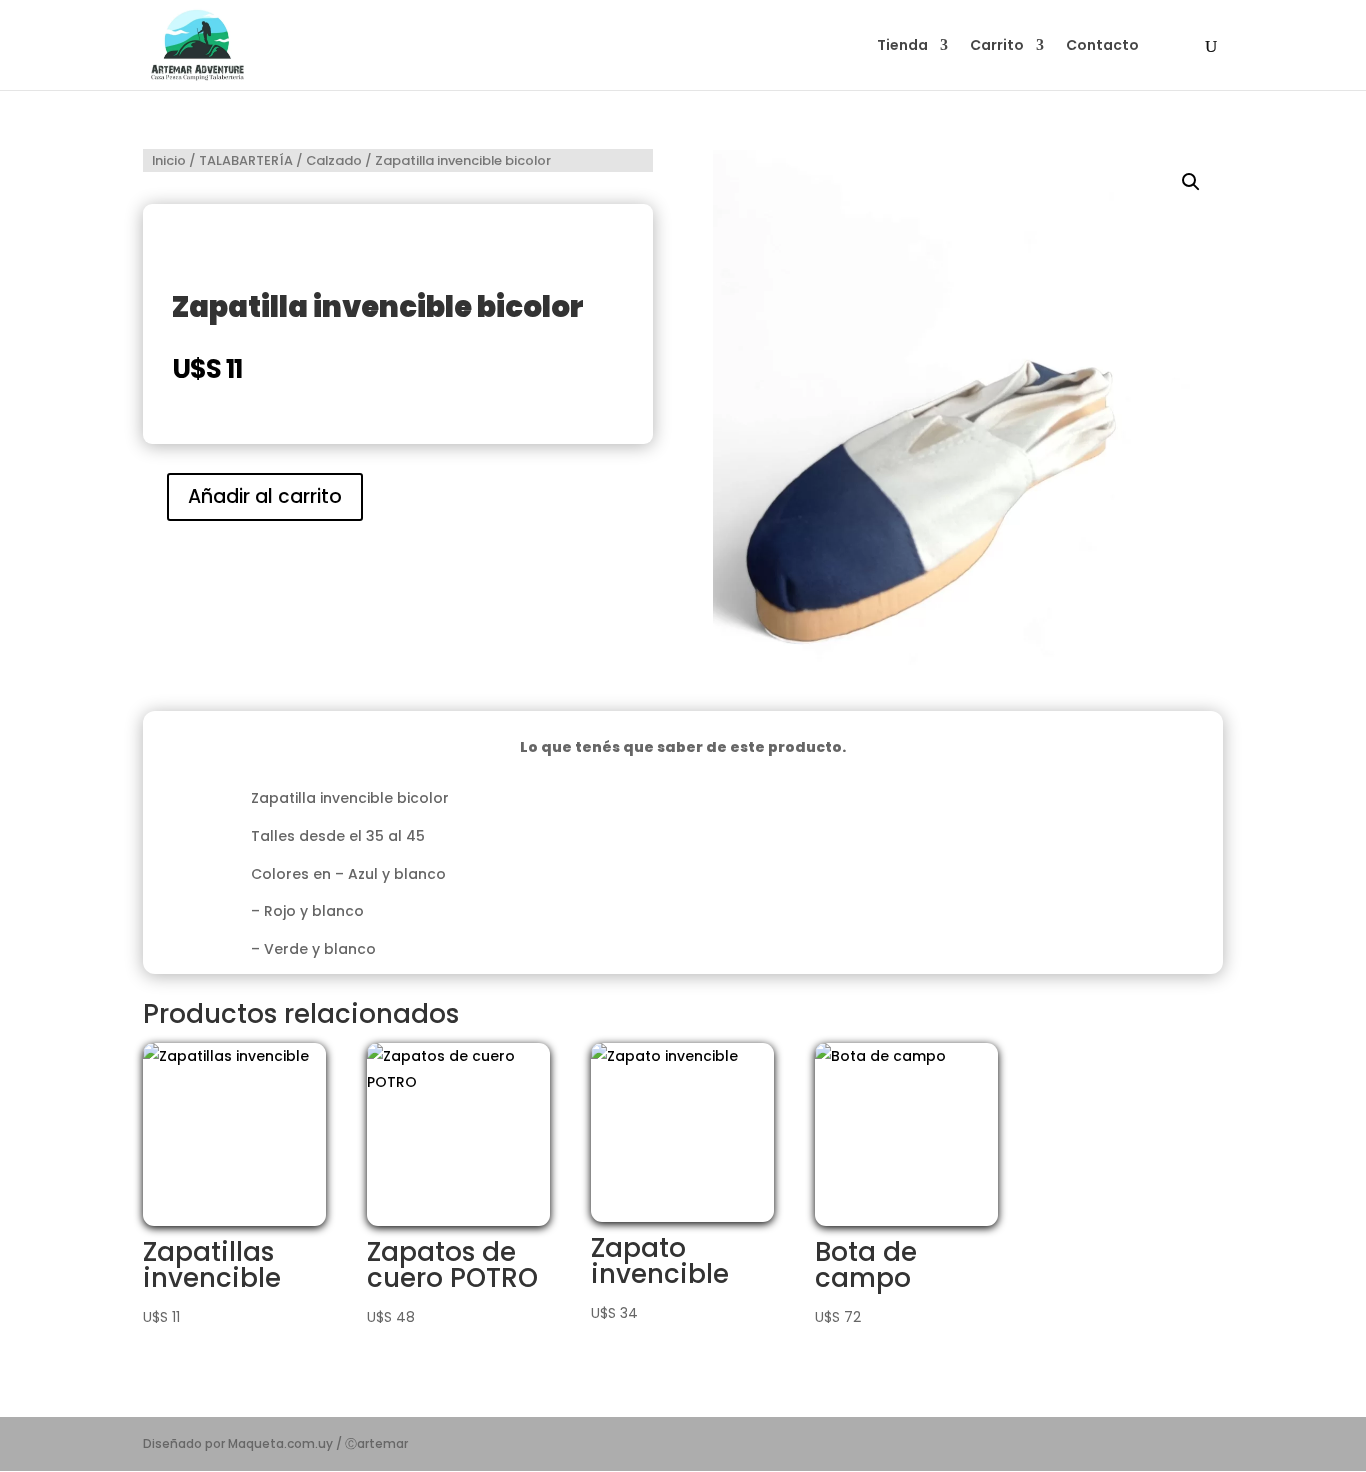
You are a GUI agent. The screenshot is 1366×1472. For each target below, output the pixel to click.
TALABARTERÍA (246, 160)
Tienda (902, 46)
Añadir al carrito (265, 496)
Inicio (169, 160)
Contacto (1102, 46)
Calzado (334, 160)
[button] (1191, 182)
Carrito (997, 46)
